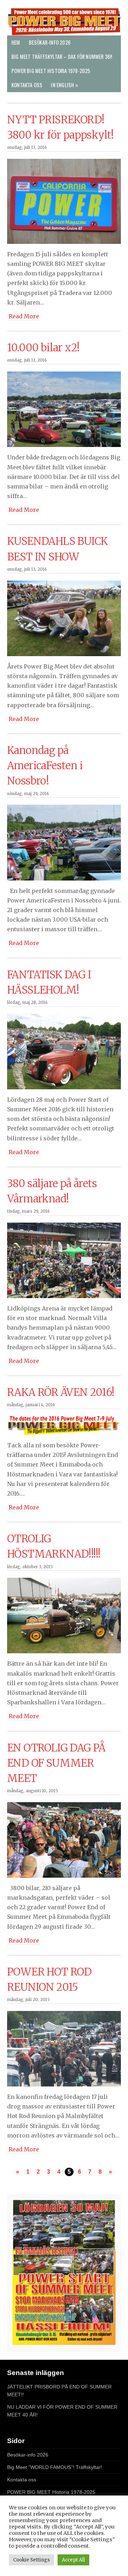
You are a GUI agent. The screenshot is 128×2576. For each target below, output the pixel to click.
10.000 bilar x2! (43, 348)
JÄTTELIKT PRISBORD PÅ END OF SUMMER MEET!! (59, 2391)
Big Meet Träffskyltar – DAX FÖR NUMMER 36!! (62, 57)
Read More (24, 316)
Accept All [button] (73, 2560)
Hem (16, 42)
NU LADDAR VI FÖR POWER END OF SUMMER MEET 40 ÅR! (62, 2411)
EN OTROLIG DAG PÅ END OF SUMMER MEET (56, 1763)
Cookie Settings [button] (31, 2560)
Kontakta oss (27, 85)
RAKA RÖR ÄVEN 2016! (61, 1392)
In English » (64, 85)
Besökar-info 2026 (50, 42)
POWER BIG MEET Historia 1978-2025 (51, 71)
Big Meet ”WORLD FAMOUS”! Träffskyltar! (55, 2467)
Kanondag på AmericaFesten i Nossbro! (45, 766)
